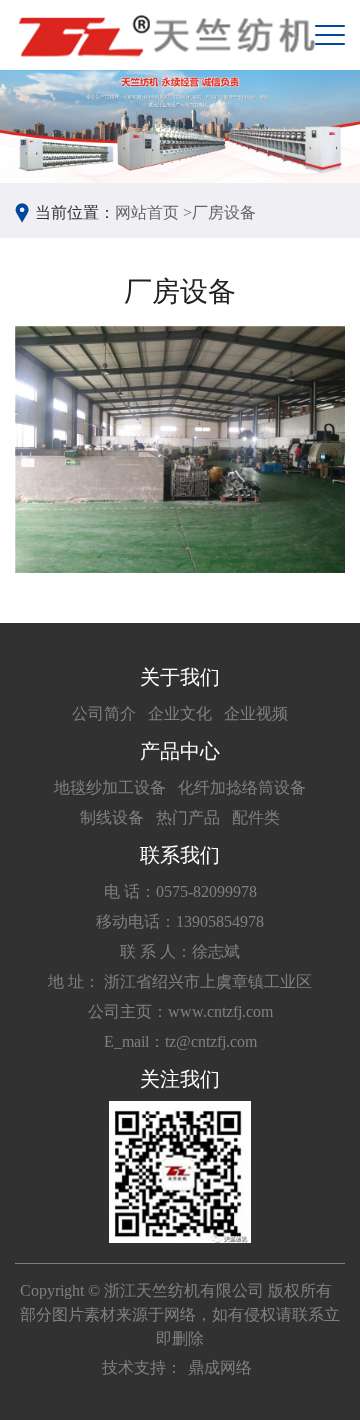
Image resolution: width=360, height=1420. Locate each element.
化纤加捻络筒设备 (242, 787)
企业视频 (256, 713)
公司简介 (104, 713)
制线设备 (112, 817)
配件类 (256, 817)
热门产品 (188, 817)
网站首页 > (153, 212)
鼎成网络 (220, 1367)
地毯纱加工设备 (110, 787)
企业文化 (180, 713)
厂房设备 (224, 212)
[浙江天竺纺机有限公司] (165, 35)
